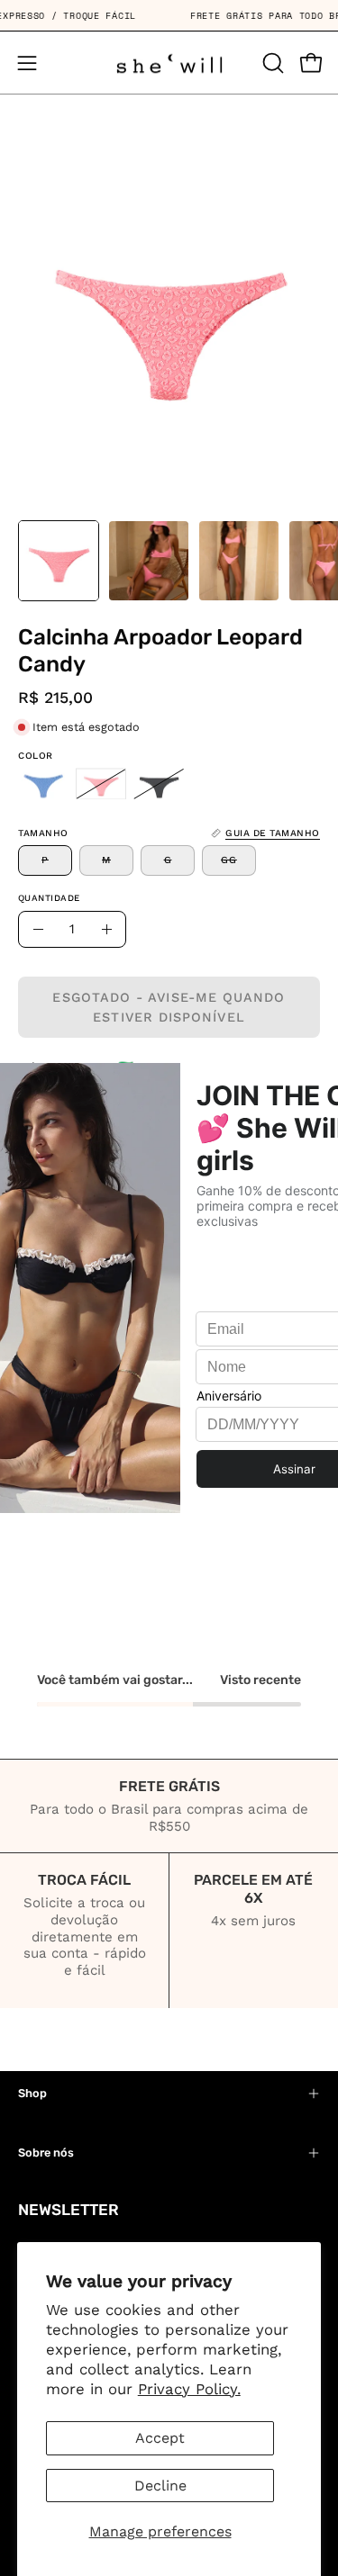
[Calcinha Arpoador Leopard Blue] (43, 784)
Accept (160, 2438)
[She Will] (169, 63)
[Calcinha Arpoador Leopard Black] (159, 784)
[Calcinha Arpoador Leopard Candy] (59, 561)
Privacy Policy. (189, 2389)
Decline (160, 2486)
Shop (32, 2093)
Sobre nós (46, 2153)
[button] (271, 63)
